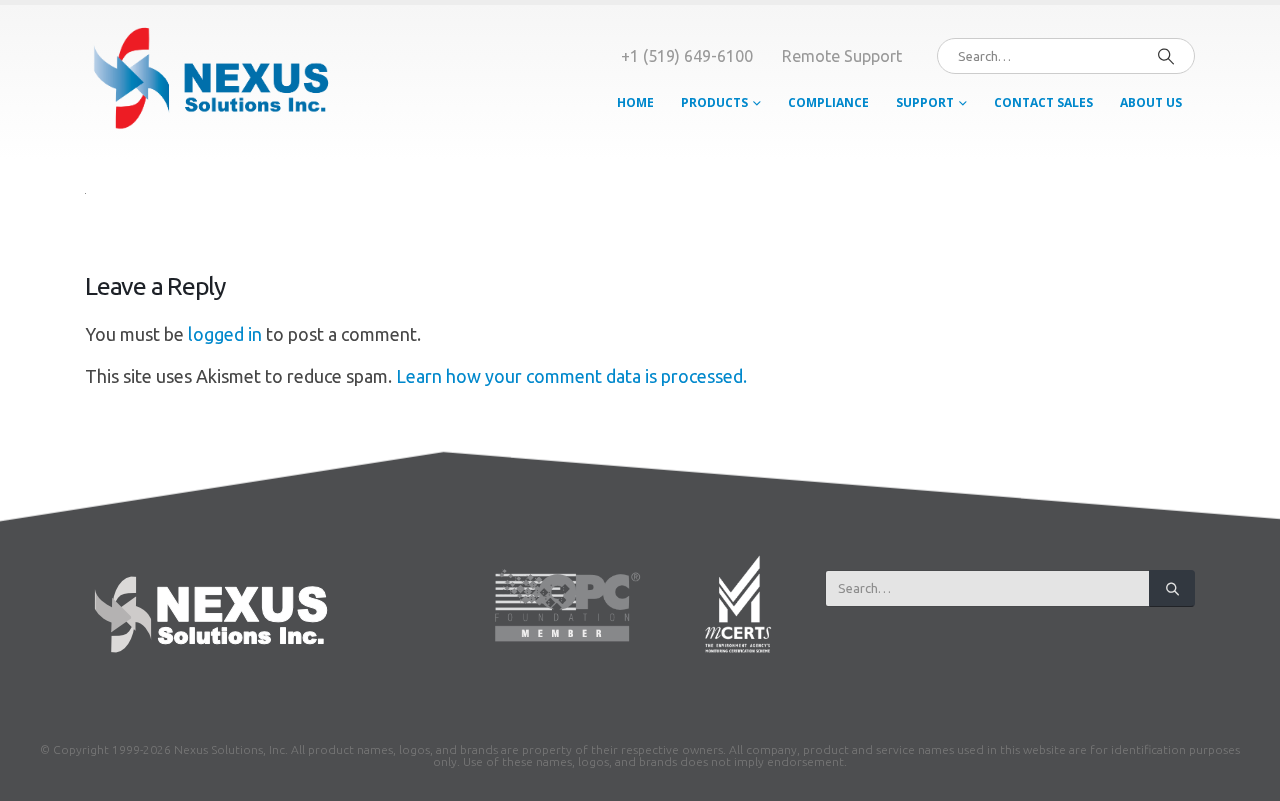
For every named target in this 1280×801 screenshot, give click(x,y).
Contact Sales (1043, 102)
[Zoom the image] (208, 576)
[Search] (1166, 56)
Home (635, 102)
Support (925, 102)
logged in (225, 334)
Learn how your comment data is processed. (571, 376)
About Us (1151, 102)
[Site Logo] (210, 82)
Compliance (828, 102)
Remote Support (842, 56)
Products (714, 102)
